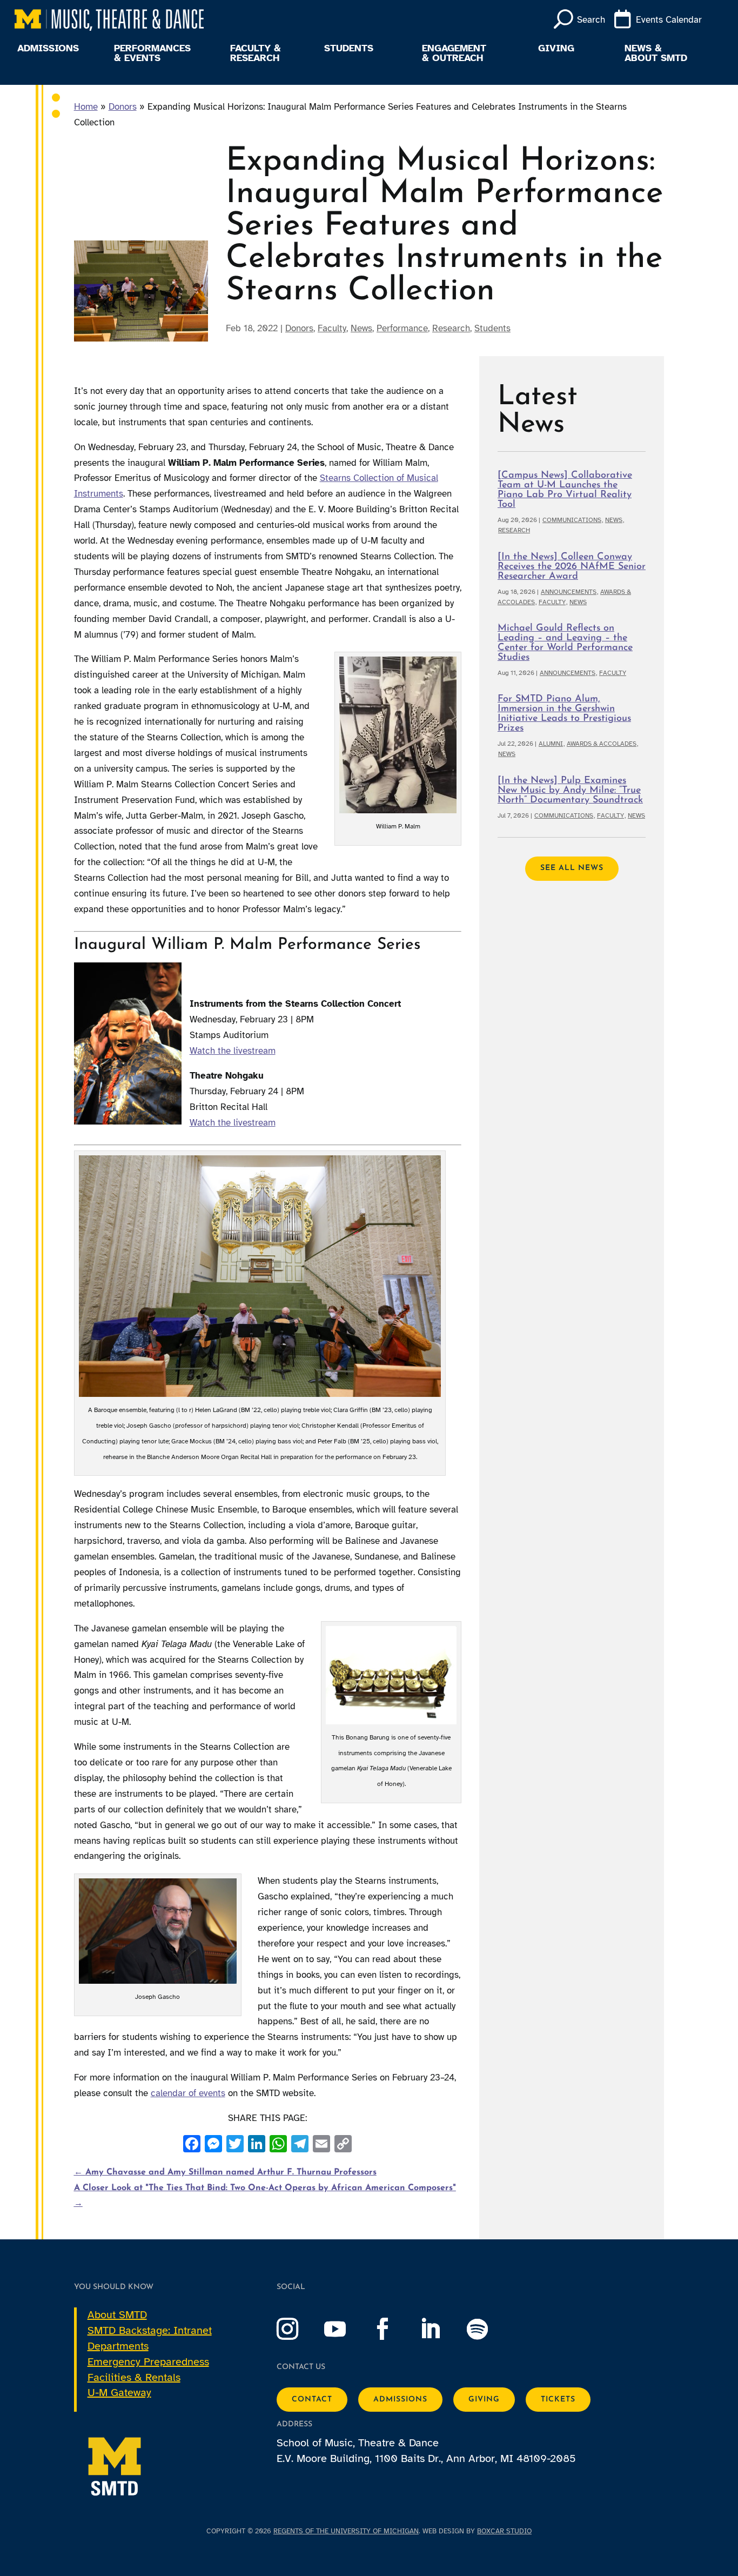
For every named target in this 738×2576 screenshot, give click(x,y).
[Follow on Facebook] (393, 2329)
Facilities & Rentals (134, 2377)
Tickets (558, 2400)
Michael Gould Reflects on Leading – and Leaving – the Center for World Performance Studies (565, 643)
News (361, 328)
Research (451, 328)
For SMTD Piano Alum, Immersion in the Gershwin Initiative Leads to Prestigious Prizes (564, 714)
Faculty (332, 328)
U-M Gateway (119, 2393)
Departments (118, 2346)
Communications (572, 520)
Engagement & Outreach (454, 53)
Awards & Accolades (602, 744)
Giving (556, 49)
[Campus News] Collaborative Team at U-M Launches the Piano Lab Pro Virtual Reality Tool (565, 490)
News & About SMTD (656, 53)
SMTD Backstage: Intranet (150, 2330)
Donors (123, 107)
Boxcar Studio (504, 2531)
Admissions (48, 49)
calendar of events (188, 2093)
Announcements (569, 592)
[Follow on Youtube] (346, 2329)
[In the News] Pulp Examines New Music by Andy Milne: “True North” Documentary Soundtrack (570, 791)
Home (86, 107)
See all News (572, 868)
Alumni (551, 744)
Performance (402, 328)
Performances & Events (152, 53)
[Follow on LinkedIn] (441, 2329)
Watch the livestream (233, 1051)
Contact (312, 2400)
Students (349, 49)
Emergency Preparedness (148, 2362)
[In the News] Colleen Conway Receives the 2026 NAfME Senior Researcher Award (572, 567)
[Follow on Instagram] (298, 2329)
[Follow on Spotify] (488, 2329)
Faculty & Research (256, 53)
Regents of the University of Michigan (346, 2531)
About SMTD (117, 2315)
